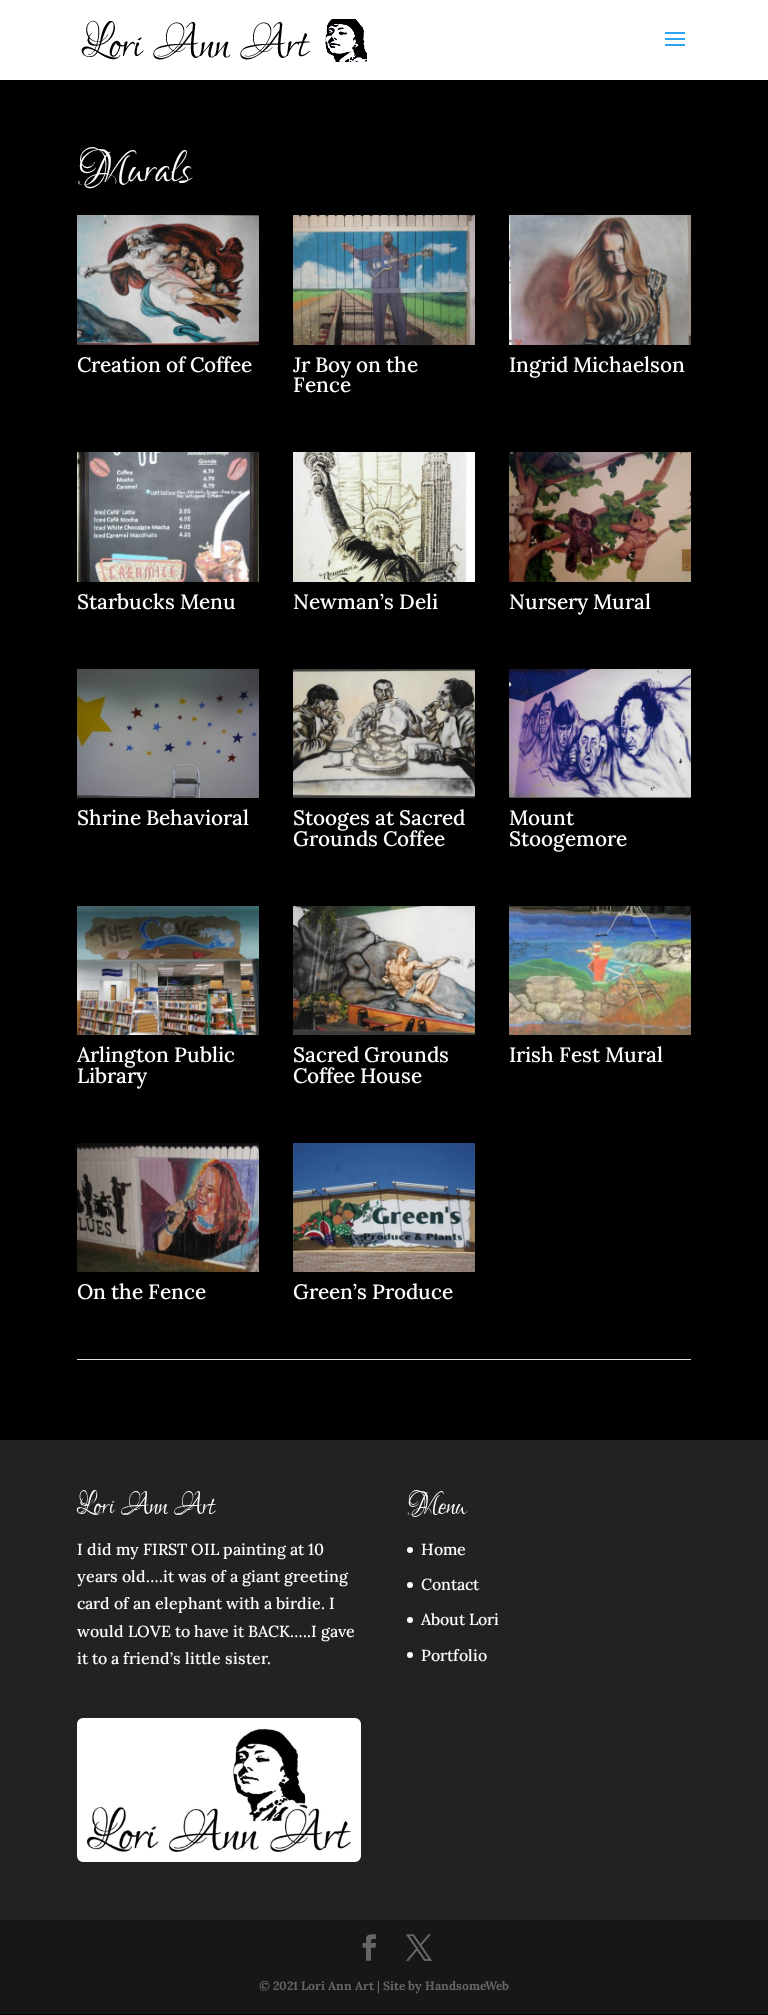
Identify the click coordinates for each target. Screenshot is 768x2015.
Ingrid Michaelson (597, 364)
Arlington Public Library (156, 1065)
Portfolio (454, 1655)
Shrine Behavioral (163, 817)
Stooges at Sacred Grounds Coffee (379, 828)
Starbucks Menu (156, 601)
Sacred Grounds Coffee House (371, 1065)
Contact (450, 1584)
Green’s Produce (373, 1291)
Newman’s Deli (365, 601)
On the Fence (141, 1291)
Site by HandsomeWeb (446, 1985)
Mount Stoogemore (568, 828)
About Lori (460, 1619)
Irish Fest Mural (586, 1054)
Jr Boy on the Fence (355, 375)
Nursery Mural (580, 601)
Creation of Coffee (164, 364)
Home (443, 1549)
